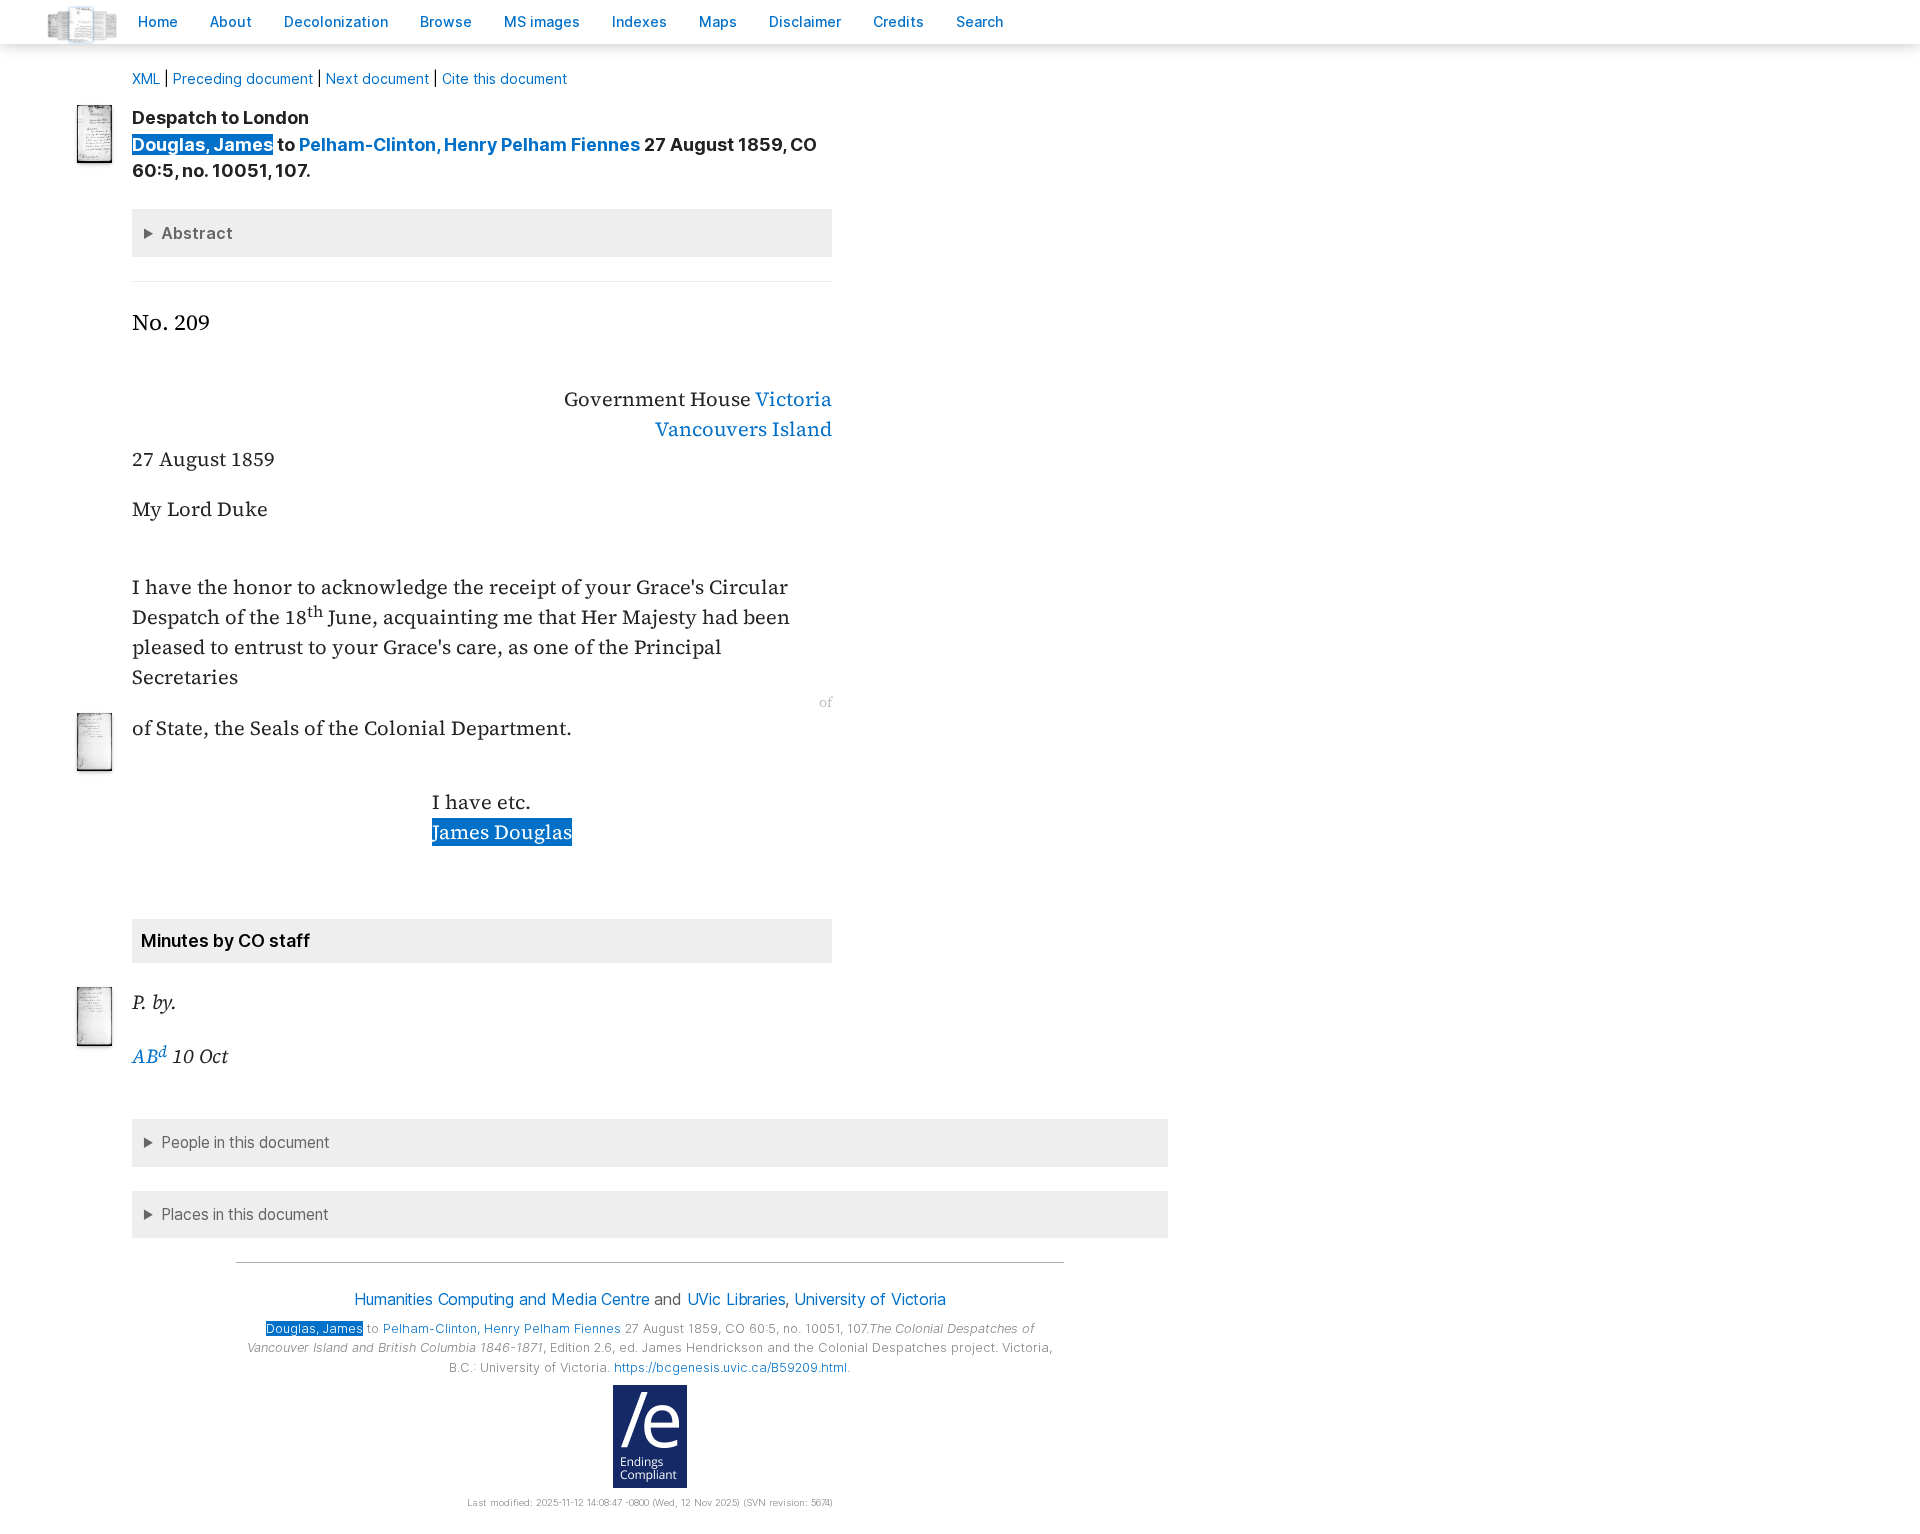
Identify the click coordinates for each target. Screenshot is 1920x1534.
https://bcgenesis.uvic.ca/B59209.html (730, 1367)
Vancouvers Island (743, 429)
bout (231, 21)
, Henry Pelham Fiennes (469, 144)
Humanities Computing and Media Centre (501, 1299)
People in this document (245, 1142)
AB (149, 1056)
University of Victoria (869, 1299)
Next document (377, 78)
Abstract (197, 233)
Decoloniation (336, 21)
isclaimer (805, 21)
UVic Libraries (736, 1299)
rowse (446, 21)
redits (898, 21)
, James (202, 144)
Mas (718, 21)
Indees (639, 21)
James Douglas (502, 832)
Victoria (793, 399)
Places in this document (245, 1214)
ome (158, 21)
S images (542, 21)
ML (146, 78)
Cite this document (504, 78)
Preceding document (243, 78)
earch (980, 21)
